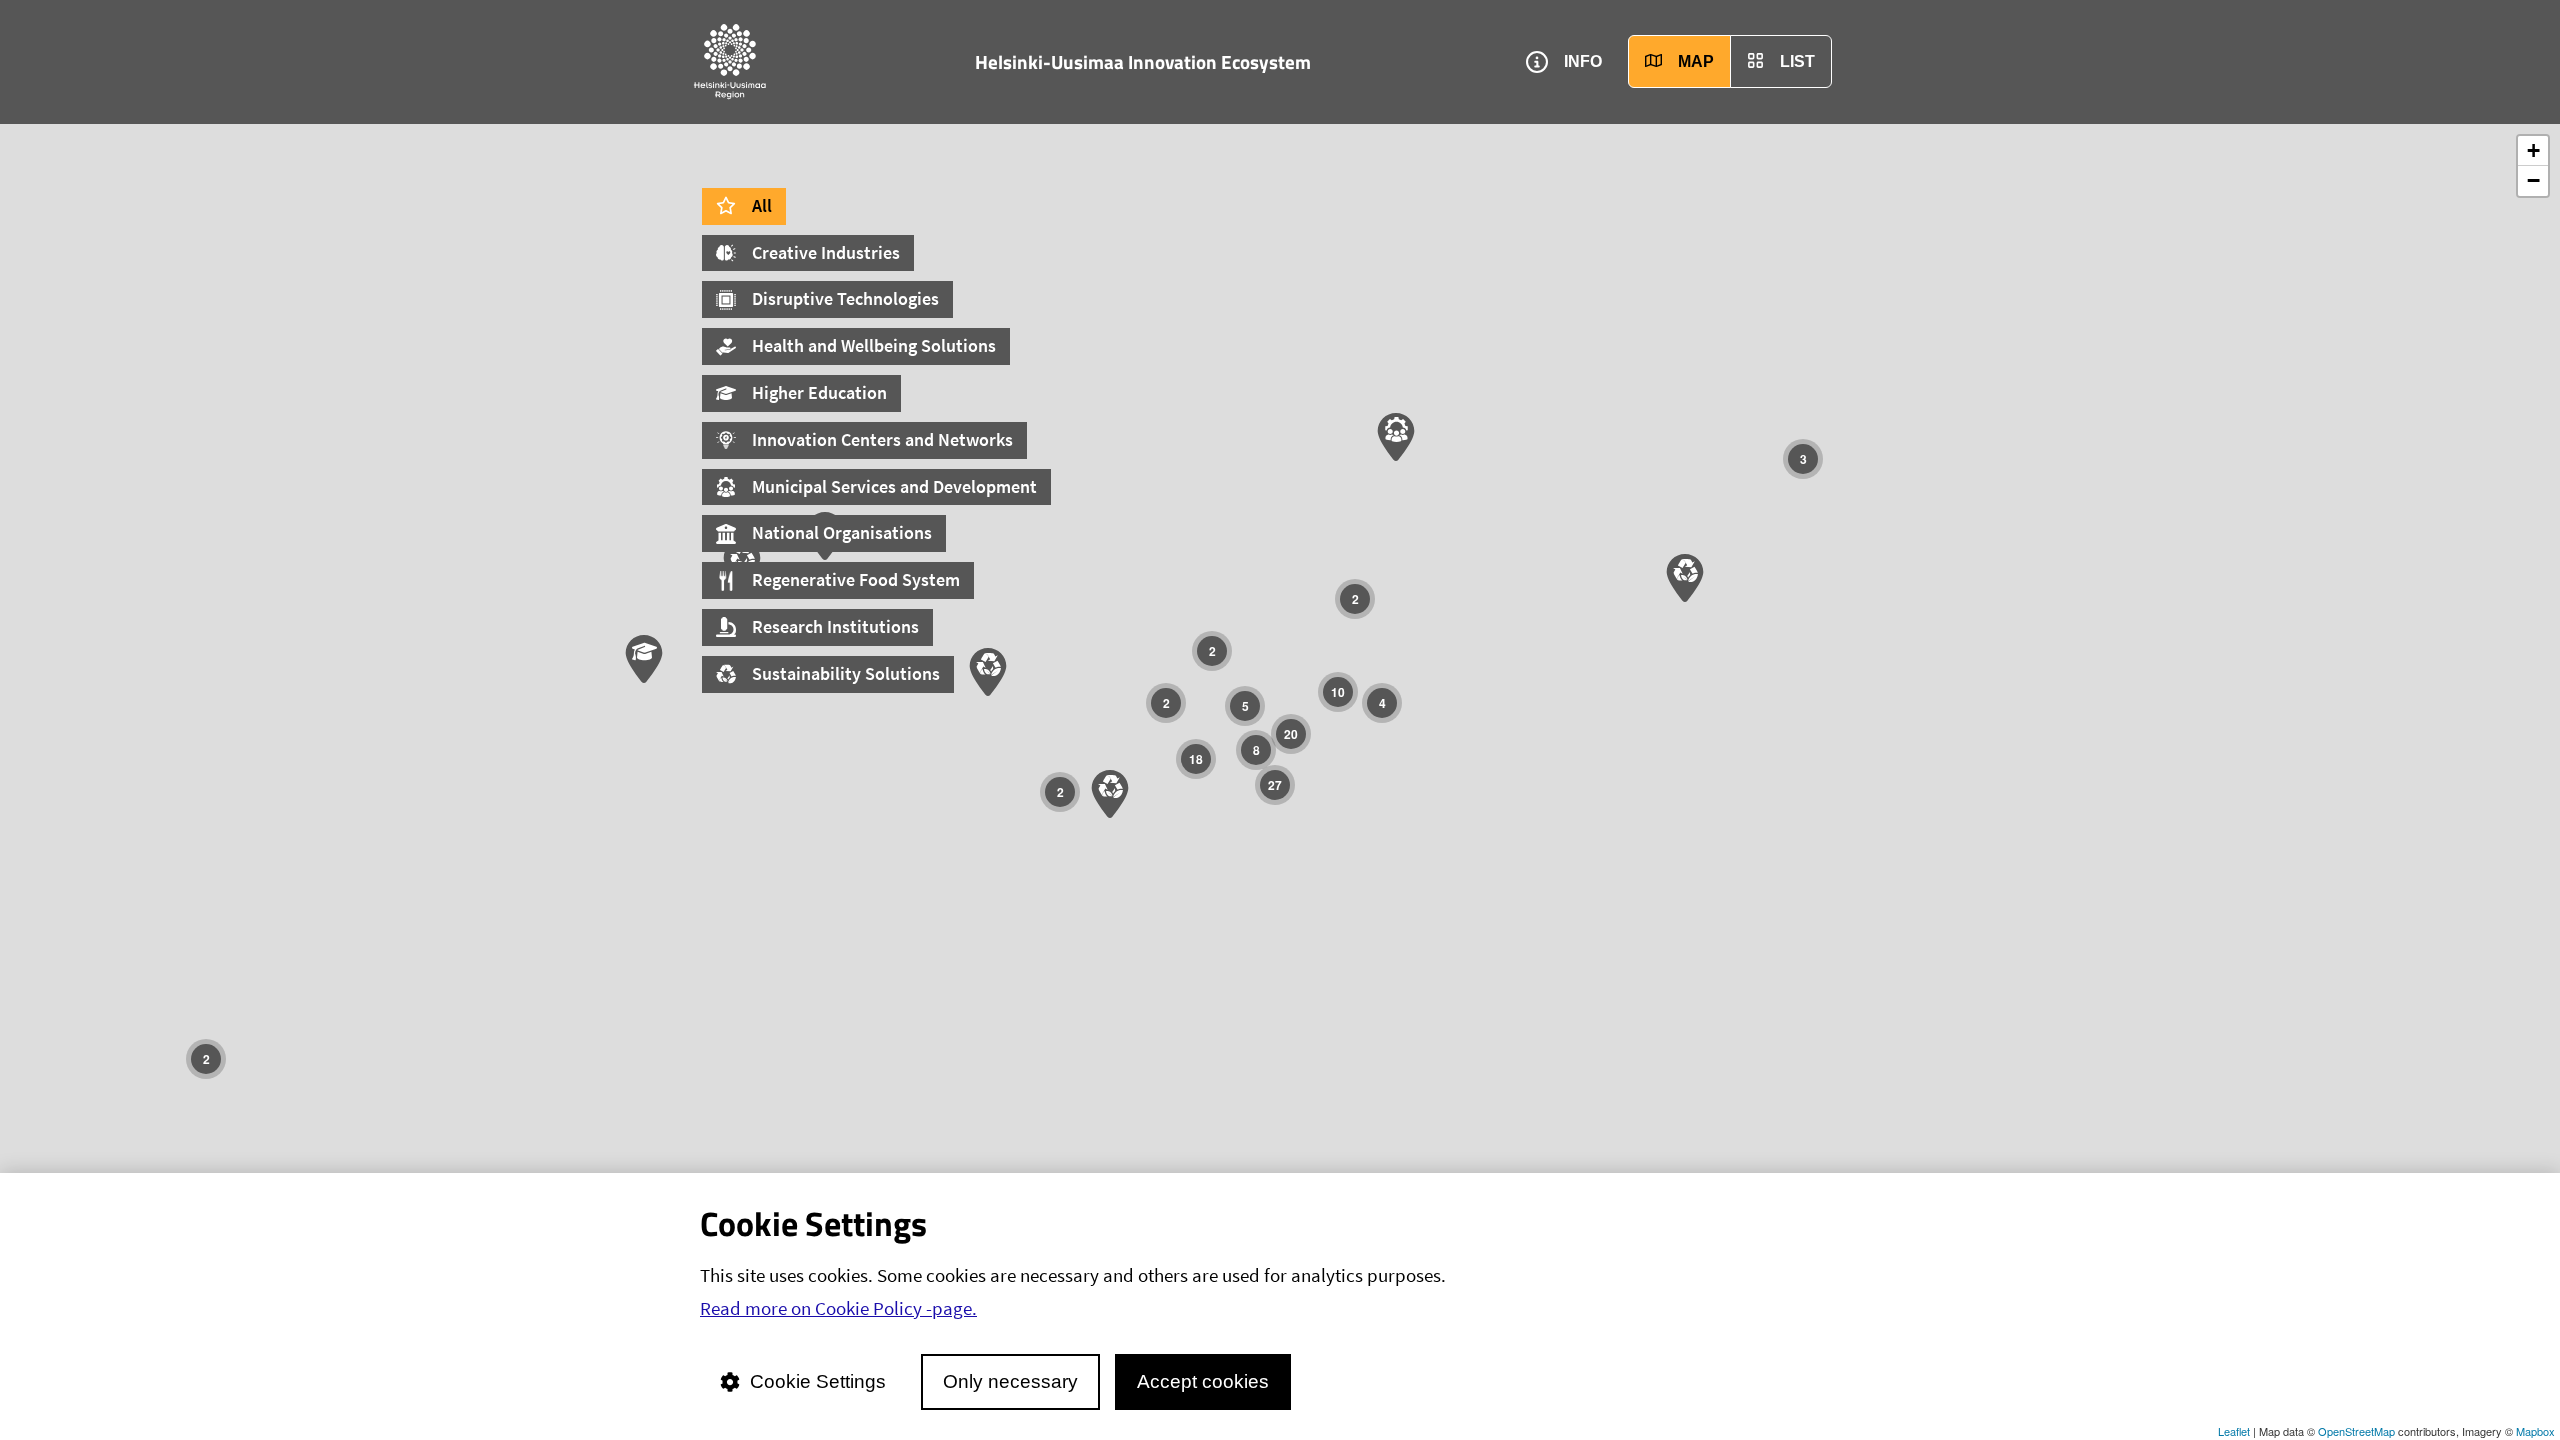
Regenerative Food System (856, 579)
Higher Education (819, 392)
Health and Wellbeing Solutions (874, 345)
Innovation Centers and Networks (882, 439)
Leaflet (2234, 1431)
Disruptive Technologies (845, 298)
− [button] (2533, 180)
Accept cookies (1203, 1381)
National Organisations (842, 532)
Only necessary (1010, 1381)
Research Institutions (835, 626)
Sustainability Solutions (846, 673)
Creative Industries (826, 252)
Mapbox (2535, 1431)
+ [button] (2533, 150)
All (762, 205)
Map (1696, 61)
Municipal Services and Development (894, 486)
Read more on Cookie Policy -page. (838, 1308)
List (1797, 61)
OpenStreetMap (2356, 1431)
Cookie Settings (818, 1381)
